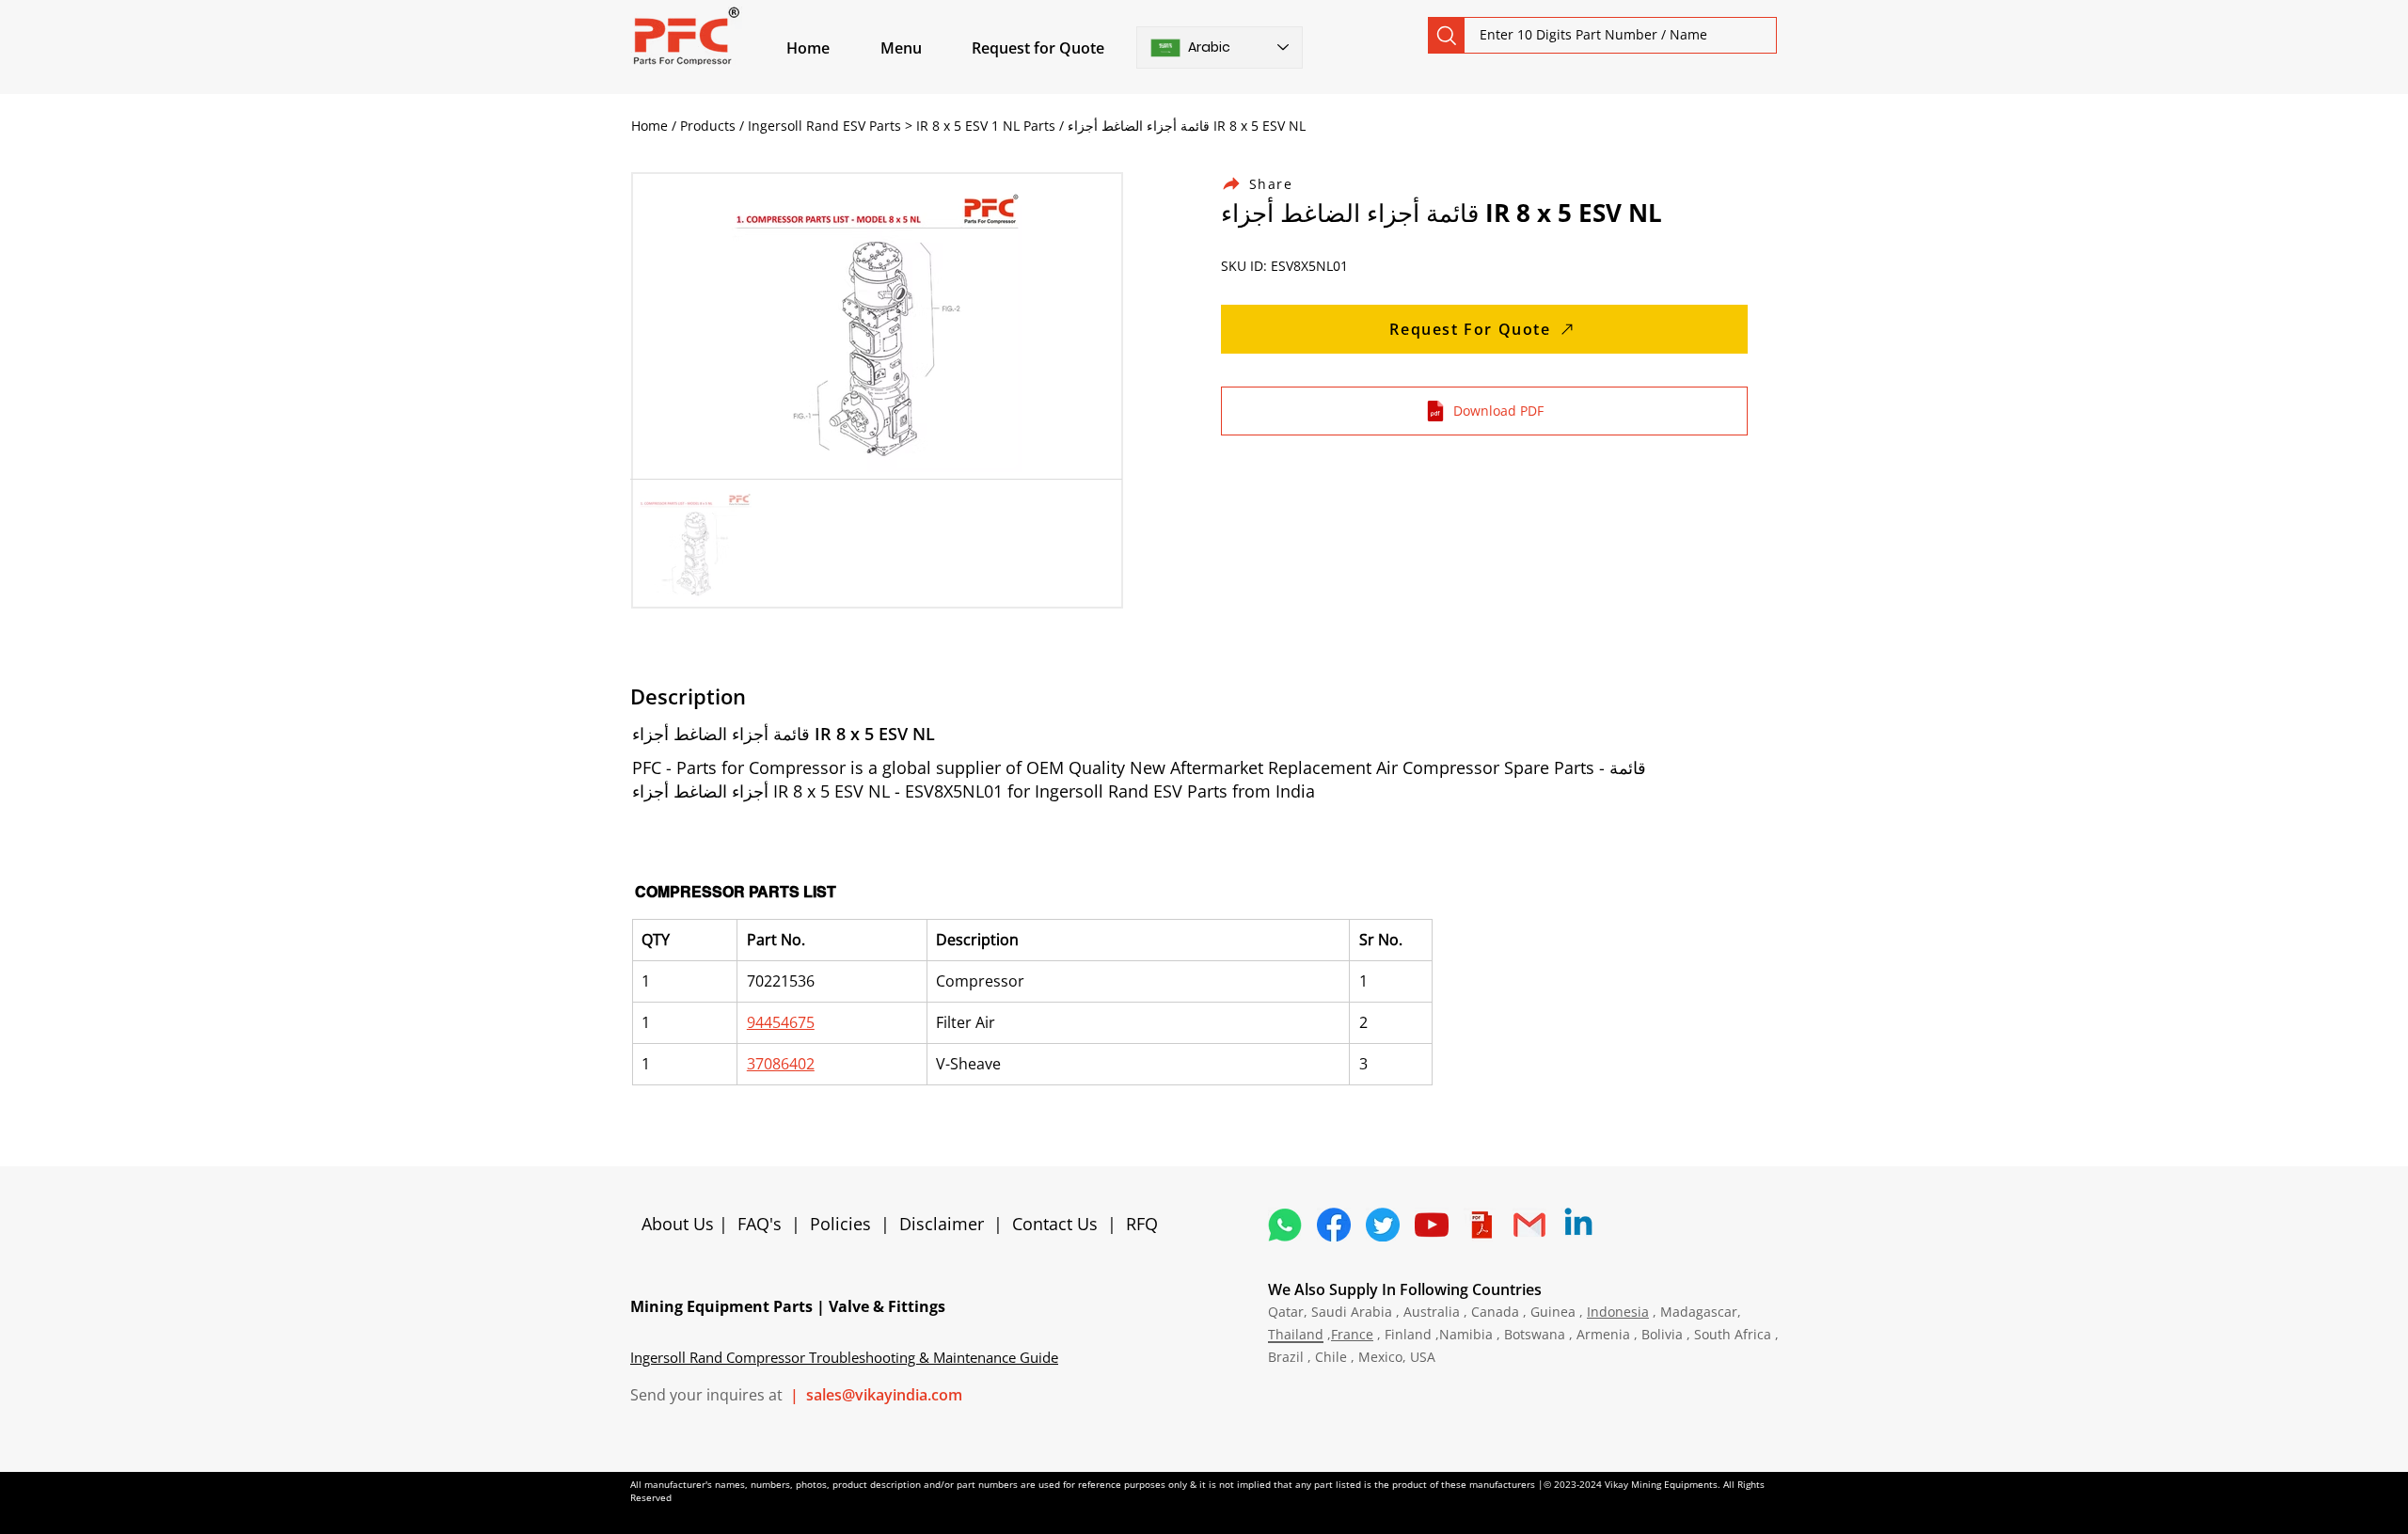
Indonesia (1618, 1312)
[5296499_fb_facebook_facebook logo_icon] (1334, 1225)
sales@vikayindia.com (884, 1395)
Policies (840, 1224)
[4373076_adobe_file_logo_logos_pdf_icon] (1481, 1225)
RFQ (1142, 1224)
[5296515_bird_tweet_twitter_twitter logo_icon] (1383, 1225)
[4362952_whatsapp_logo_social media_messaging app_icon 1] (1285, 1225)
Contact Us (1055, 1224)
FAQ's (760, 1224)
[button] (923, 48)
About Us (680, 1224)
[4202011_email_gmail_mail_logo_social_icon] (1529, 1225)
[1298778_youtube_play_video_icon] (1432, 1225)
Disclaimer (946, 1224)
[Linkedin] (1578, 1225)
